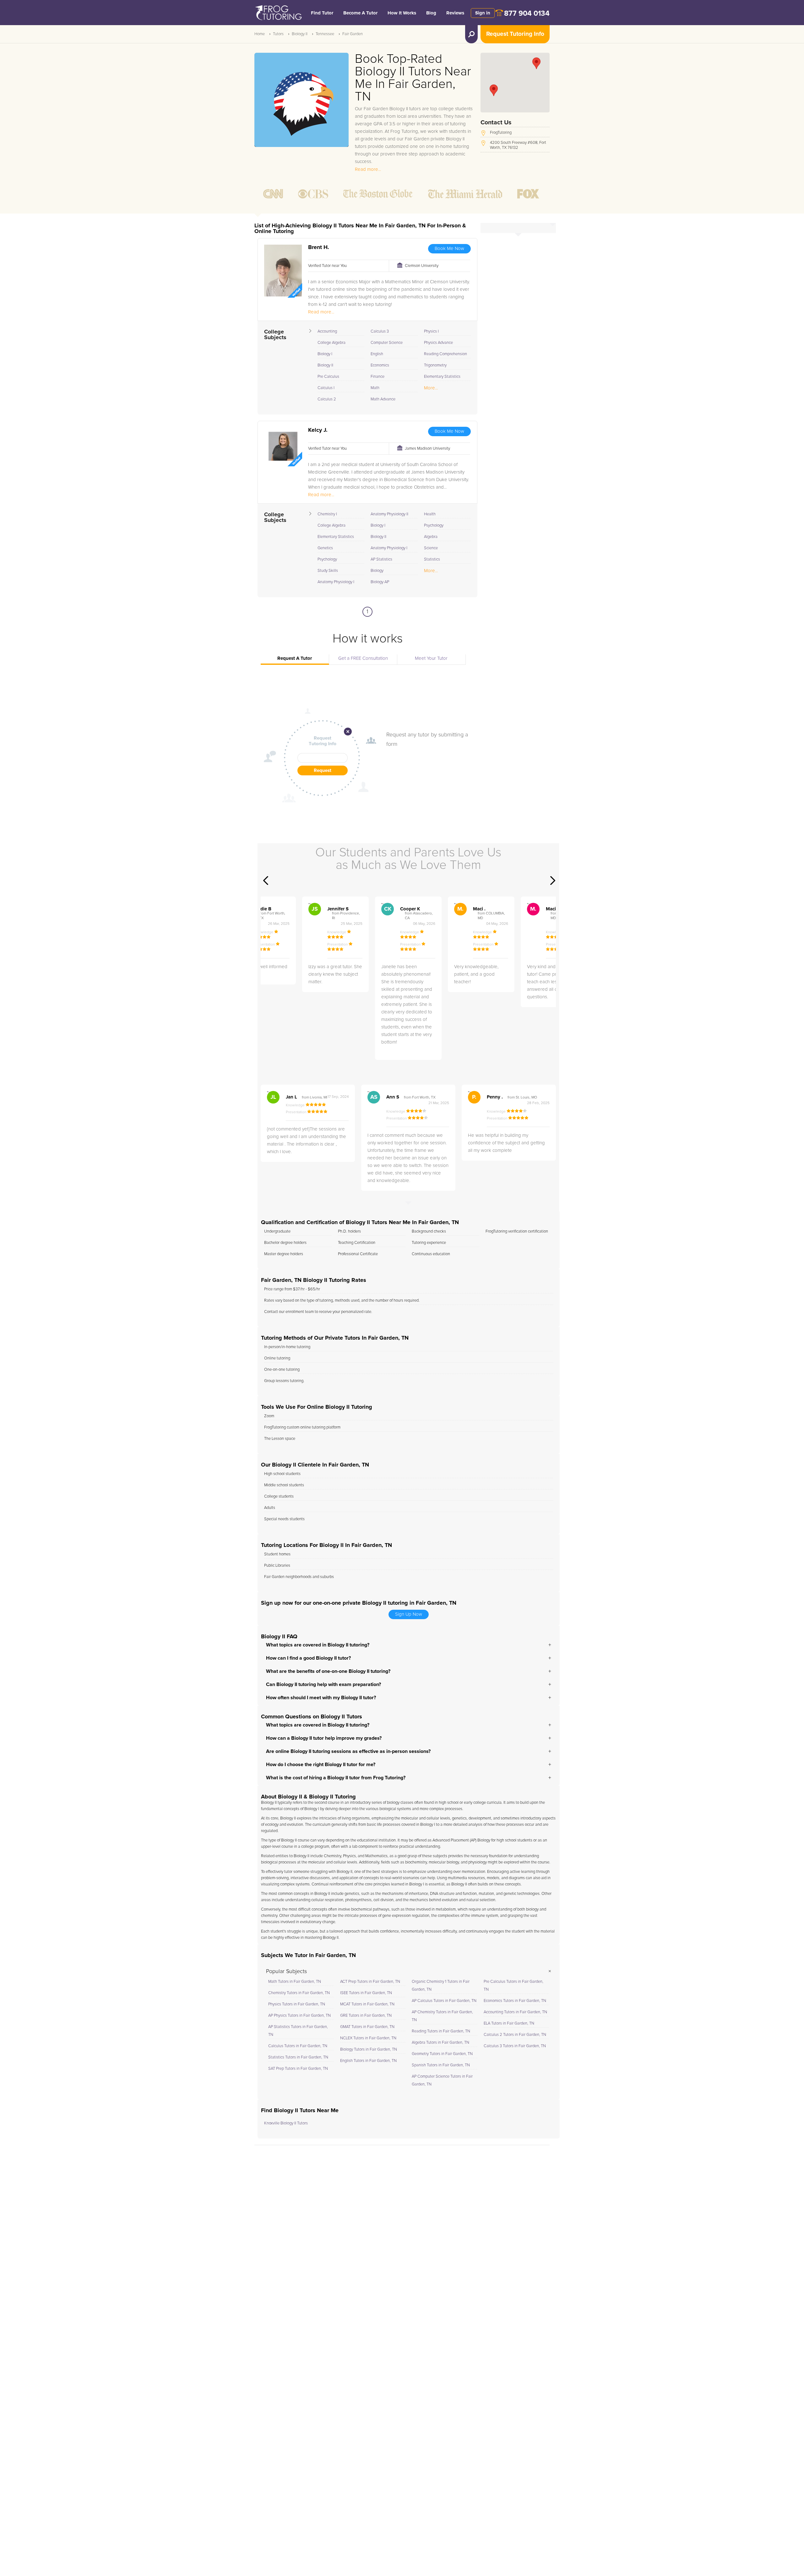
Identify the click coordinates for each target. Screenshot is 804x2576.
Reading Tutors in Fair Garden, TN (441, 2031)
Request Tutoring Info (515, 34)
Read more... (368, 169)
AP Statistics (381, 559)
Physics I (431, 331)
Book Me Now (449, 249)
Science (431, 548)
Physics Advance (438, 343)
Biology (377, 571)
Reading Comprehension (445, 354)
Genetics (325, 548)
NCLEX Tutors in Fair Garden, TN (368, 2038)
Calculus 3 (380, 331)
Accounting (327, 331)
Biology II (300, 34)
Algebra (431, 537)
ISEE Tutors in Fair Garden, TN (366, 1993)
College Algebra (331, 343)
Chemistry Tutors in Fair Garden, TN (299, 1993)
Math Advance (383, 399)
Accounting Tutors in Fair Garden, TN (515, 2012)
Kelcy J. (318, 430)
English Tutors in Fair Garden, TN (368, 2061)
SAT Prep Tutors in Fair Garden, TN (298, 2069)
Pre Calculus (328, 377)
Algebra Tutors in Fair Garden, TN (440, 2043)
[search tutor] (471, 34)
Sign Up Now (409, 1614)
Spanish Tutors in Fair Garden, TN (441, 2065)
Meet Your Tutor (431, 658)
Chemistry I (327, 514)
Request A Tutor (295, 658)
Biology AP (380, 582)
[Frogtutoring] (277, 14)
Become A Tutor (360, 13)
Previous (266, 881)
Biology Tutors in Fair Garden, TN (369, 2050)
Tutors (278, 34)
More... (431, 388)
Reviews (455, 13)
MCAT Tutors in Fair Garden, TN (367, 2004)
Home (260, 34)
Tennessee (325, 34)
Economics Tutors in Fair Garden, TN (515, 2001)
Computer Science (387, 343)
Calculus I (326, 388)
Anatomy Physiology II (389, 514)
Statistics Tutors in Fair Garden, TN (298, 2057)
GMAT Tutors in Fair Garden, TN (367, 2027)
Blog (431, 13)
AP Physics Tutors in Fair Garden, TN (299, 2016)
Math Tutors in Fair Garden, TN (295, 1982)
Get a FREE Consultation (363, 658)
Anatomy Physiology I (336, 582)
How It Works (402, 13)
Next (553, 881)
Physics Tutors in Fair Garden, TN (297, 2004)
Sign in (483, 13)
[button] (494, 90)
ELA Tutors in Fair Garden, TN (509, 2023)
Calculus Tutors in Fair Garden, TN (298, 2046)
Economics (380, 365)
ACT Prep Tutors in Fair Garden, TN (370, 1982)
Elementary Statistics (442, 377)
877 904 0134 (527, 14)
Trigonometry (435, 365)
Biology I (325, 354)
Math (375, 388)
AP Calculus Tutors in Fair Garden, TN (444, 2001)
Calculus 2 (327, 399)
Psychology (327, 559)
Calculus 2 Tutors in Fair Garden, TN (515, 2035)
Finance (378, 377)
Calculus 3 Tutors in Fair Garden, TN (515, 2046)
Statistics (432, 559)
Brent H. (319, 247)
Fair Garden (353, 34)
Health (430, 514)
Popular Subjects (286, 1971)
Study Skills (328, 571)
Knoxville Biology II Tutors (286, 2123)
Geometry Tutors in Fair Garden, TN (442, 2054)
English (377, 354)
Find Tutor (322, 13)
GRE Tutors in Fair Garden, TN (366, 2016)
